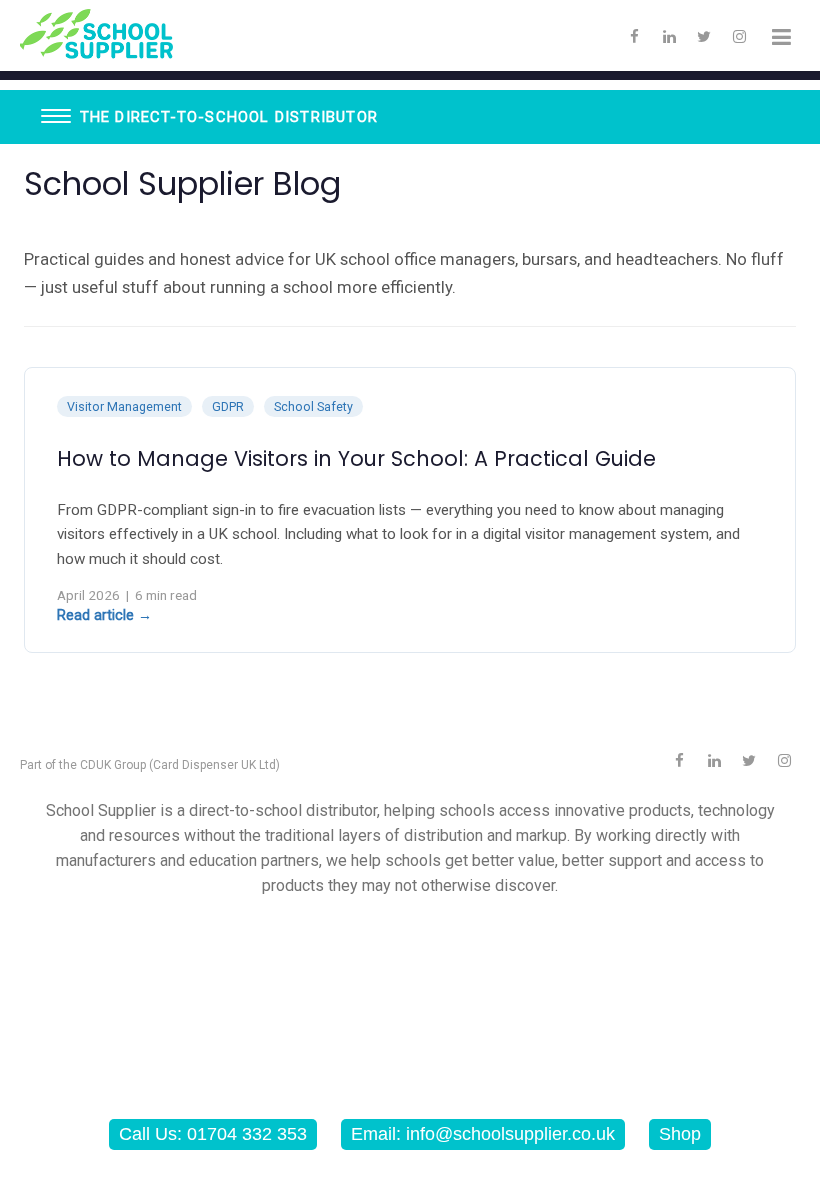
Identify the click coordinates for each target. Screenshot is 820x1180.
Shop (680, 1134)
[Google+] (714, 761)
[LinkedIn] (669, 37)
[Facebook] (634, 37)
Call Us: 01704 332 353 (213, 1134)
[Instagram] (739, 37)
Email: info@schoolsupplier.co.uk (483, 1134)
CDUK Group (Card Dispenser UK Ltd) (180, 765)
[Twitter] (704, 37)
